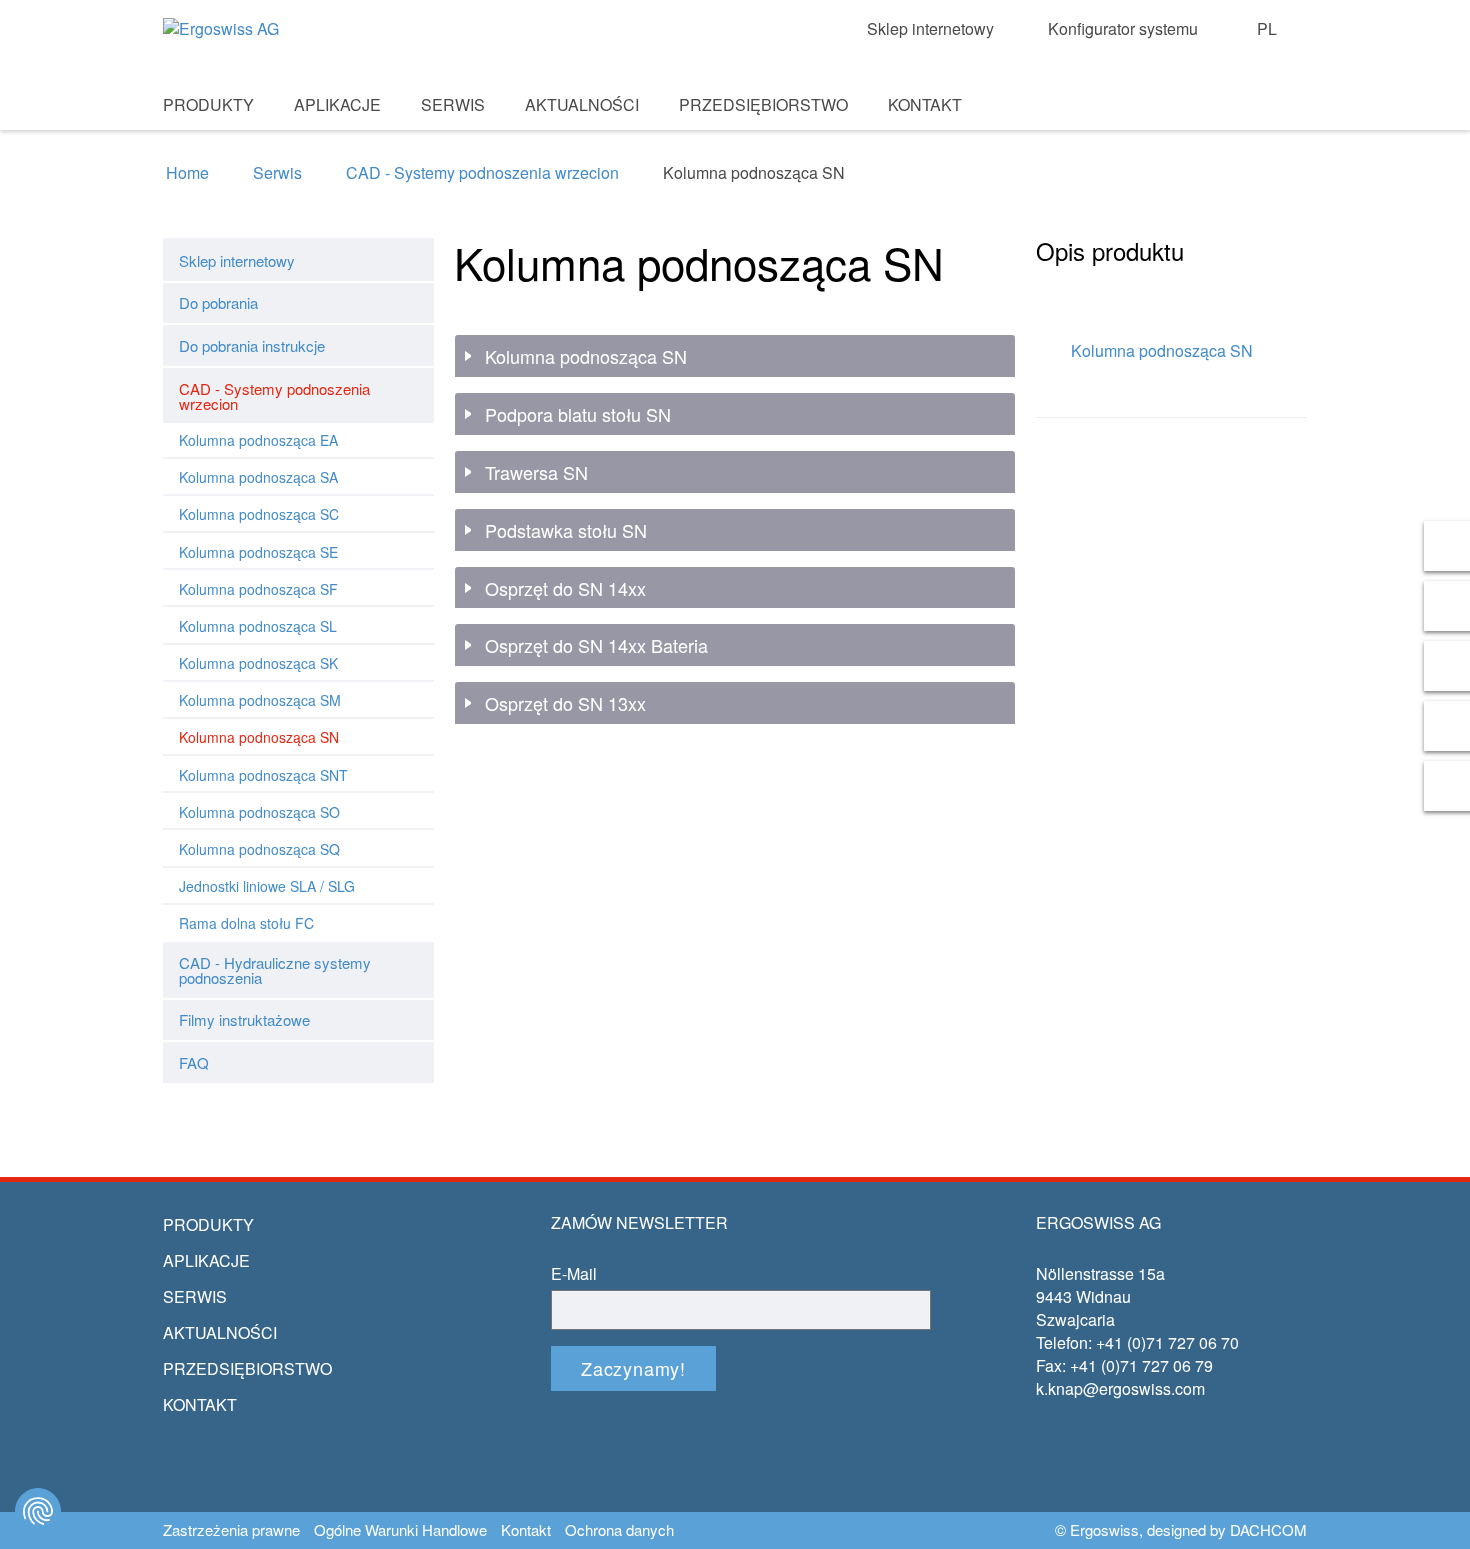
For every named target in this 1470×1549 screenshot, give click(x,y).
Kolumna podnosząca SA (258, 477)
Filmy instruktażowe (244, 1019)
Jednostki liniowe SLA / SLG (267, 886)
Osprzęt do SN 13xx (565, 704)
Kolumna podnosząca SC (259, 514)
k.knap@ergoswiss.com (1120, 1388)
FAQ (194, 1062)
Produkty (208, 104)
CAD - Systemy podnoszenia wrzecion (482, 173)
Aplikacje (337, 104)
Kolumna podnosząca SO (259, 812)
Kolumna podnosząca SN (259, 737)
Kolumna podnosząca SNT (263, 775)
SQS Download (1257, 131)
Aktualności (582, 104)
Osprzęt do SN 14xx (565, 589)
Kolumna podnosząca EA (258, 440)
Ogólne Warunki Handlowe (400, 1530)
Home (187, 173)
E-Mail (574, 1274)
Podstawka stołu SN (566, 531)
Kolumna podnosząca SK (258, 663)
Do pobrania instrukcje (252, 345)
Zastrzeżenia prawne (231, 1530)
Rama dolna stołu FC (246, 923)
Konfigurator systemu (1123, 29)
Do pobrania (218, 302)
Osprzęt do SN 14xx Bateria (596, 646)
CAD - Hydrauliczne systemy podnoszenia (275, 970)
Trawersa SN (536, 473)
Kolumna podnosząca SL (258, 626)
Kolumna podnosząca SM (260, 700)
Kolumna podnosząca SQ (259, 849)
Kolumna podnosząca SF (258, 589)
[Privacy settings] (38, 1511)
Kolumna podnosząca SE (258, 552)
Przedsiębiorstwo (763, 104)
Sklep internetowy (930, 29)
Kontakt (925, 104)
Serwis (453, 104)
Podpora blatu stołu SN (578, 415)
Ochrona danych (619, 1530)
